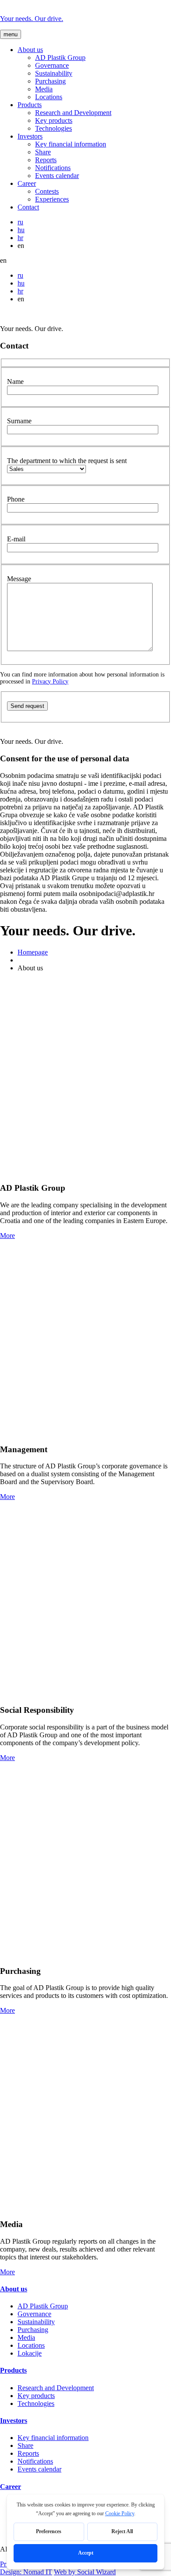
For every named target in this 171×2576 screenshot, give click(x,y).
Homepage (33, 952)
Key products (54, 120)
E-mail (16, 539)
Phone (16, 499)
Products (30, 105)
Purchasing (50, 81)
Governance (52, 65)
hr (20, 238)
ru (20, 222)
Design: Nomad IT (26, 2572)
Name (15, 382)
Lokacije (30, 2353)
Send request (27, 706)
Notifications (53, 168)
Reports (46, 160)
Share (43, 152)
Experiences (52, 199)
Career (27, 183)
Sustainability (54, 73)
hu (21, 230)
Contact (28, 207)
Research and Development (73, 113)
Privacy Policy (50, 681)
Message (19, 579)
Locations (49, 97)
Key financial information (71, 144)
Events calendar (57, 176)
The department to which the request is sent (67, 461)
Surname (19, 421)
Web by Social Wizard (85, 2572)
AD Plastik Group (60, 58)
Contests (47, 191)
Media (44, 89)
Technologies (53, 128)
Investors (30, 136)
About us (30, 50)
